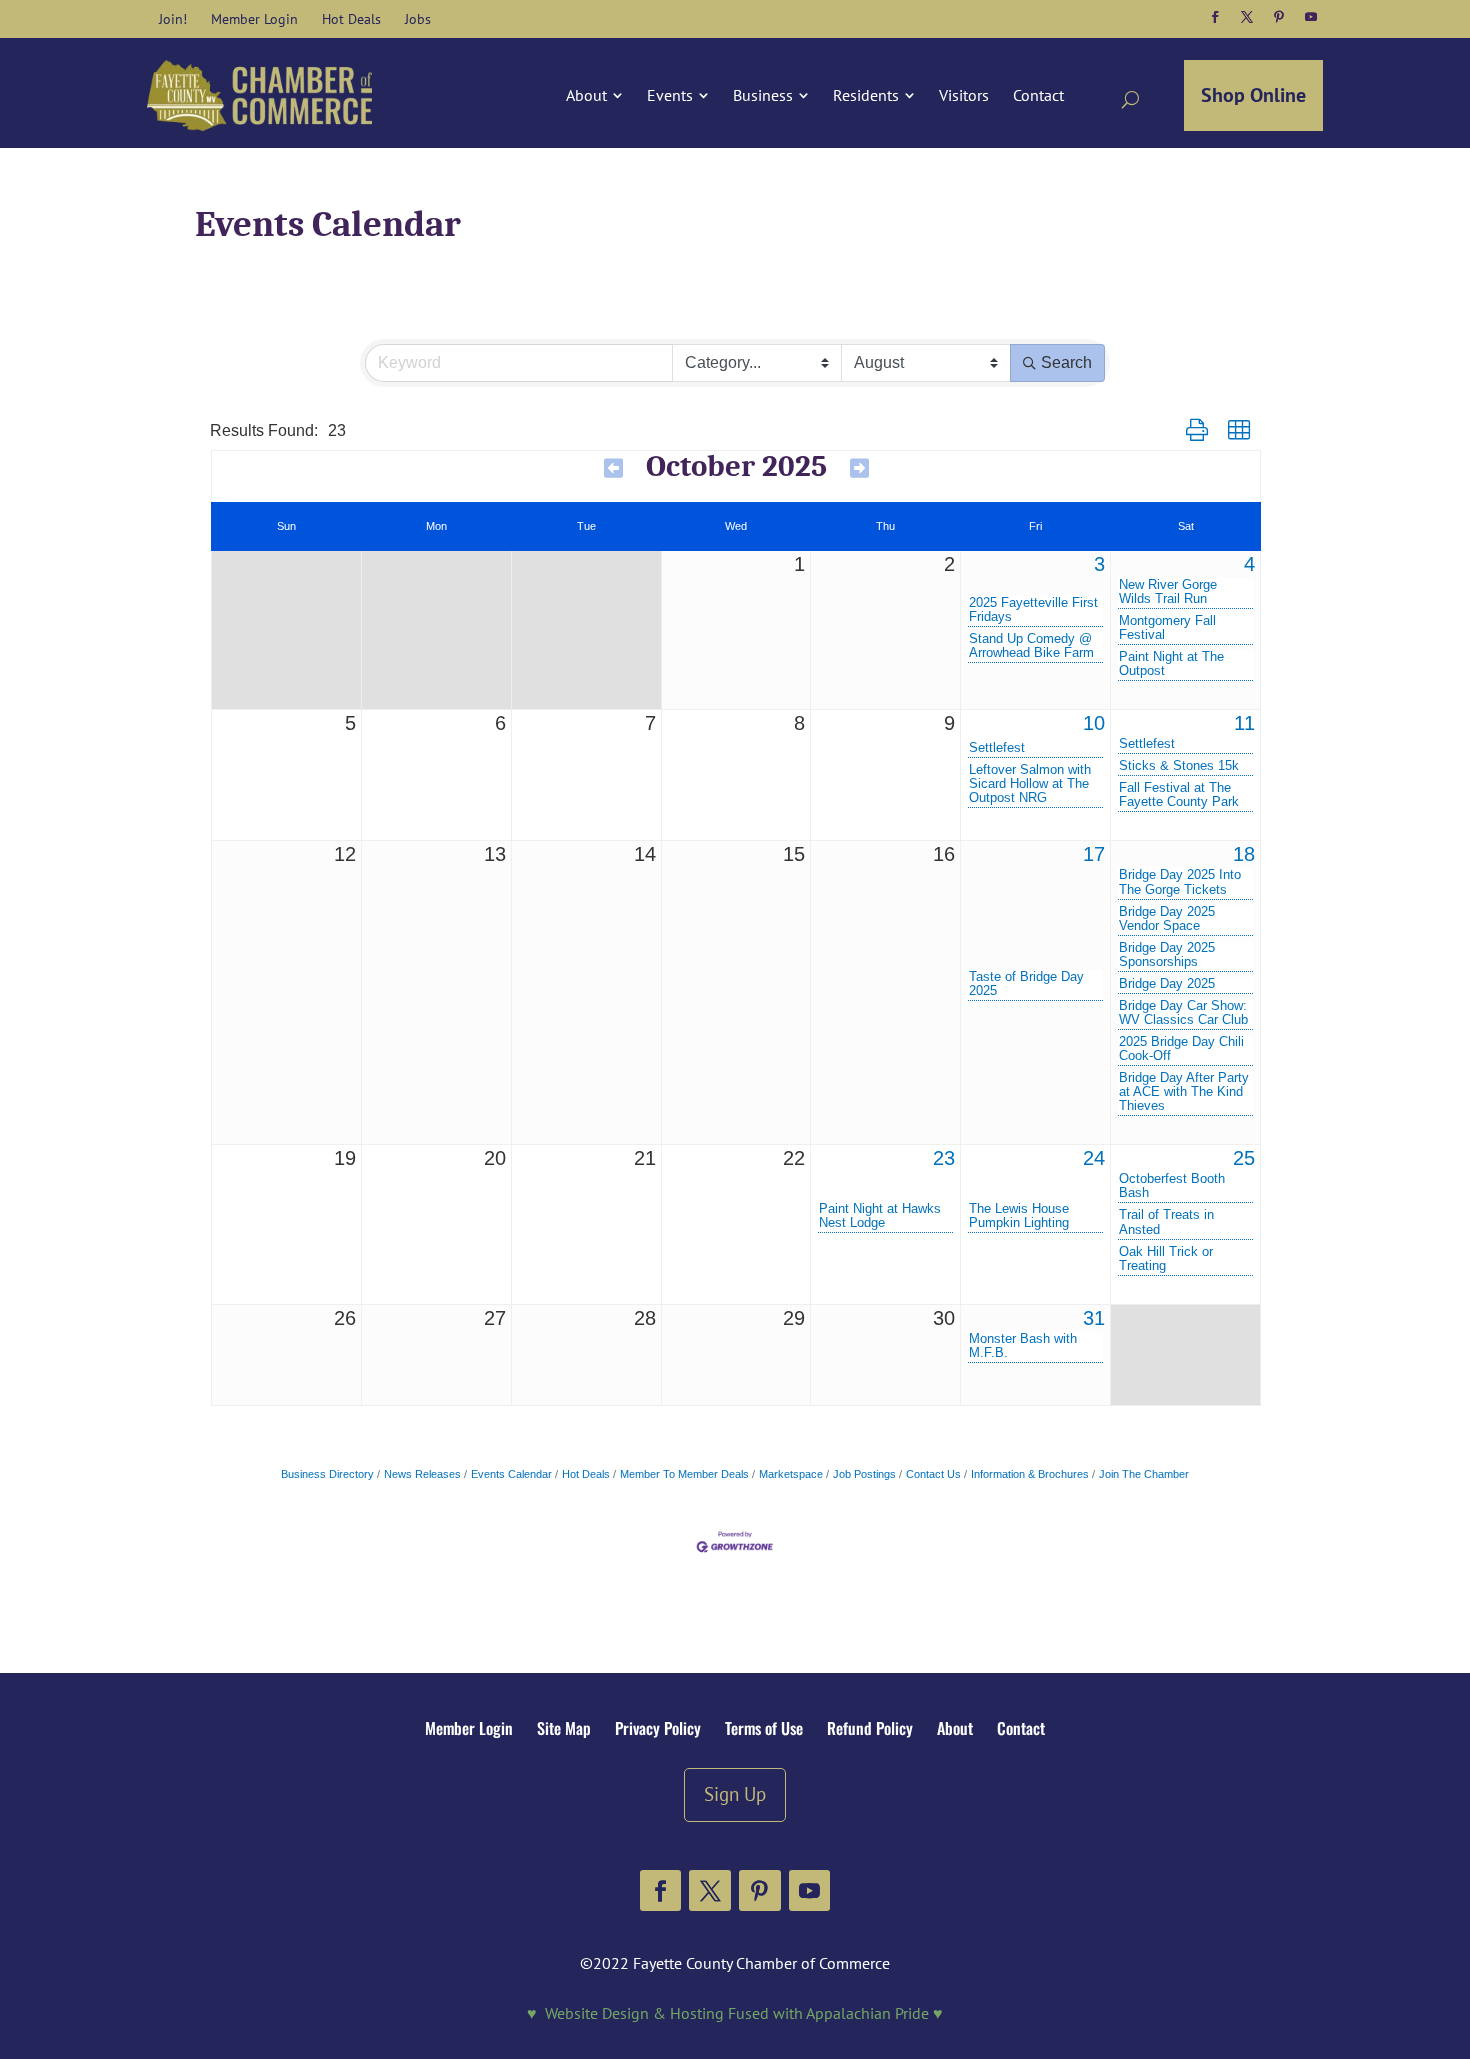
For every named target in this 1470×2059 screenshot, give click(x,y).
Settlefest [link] (997, 748)
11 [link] (1244, 723)
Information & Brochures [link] (1030, 1474)
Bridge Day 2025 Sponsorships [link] (1167, 955)
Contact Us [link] (933, 1474)
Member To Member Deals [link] (684, 1474)
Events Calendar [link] (511, 1474)
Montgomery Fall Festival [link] (1167, 628)
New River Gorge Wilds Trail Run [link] (1168, 592)
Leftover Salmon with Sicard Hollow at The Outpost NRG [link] (1030, 784)
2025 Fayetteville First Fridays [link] (1033, 610)
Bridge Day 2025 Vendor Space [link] (1167, 919)
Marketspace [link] (791, 1474)
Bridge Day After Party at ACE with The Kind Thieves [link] (1184, 1092)
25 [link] (1244, 1158)
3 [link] (1099, 564)
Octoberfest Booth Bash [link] (1172, 1186)
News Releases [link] (422, 1474)
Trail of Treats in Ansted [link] (1166, 1222)
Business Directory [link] (327, 1474)
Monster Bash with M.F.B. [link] (1023, 1346)
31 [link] (1094, 1318)
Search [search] (1066, 362)
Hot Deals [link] (586, 1474)
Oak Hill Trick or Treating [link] (1166, 1259)
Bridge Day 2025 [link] (1167, 984)
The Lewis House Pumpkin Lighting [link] (1019, 1216)
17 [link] (1094, 854)
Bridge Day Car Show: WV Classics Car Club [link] (1183, 1013)
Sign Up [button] (735, 1793)
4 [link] (1249, 564)
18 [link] (1244, 854)
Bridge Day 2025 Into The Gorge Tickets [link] (1180, 882)
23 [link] (944, 1158)
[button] (1215, 17)
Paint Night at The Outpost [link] (1171, 664)
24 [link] (1094, 1158)
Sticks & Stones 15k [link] (1179, 766)
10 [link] (1094, 723)
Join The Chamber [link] (1144, 1474)
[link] (173, 19)
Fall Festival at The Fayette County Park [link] (1179, 795)
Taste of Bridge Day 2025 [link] (1026, 984)
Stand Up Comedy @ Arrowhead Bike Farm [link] (1031, 646)
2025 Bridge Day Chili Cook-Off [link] (1181, 1049)
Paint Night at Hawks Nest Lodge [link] (880, 1216)
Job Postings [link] (864, 1474)
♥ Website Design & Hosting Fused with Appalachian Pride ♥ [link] (735, 2013)
